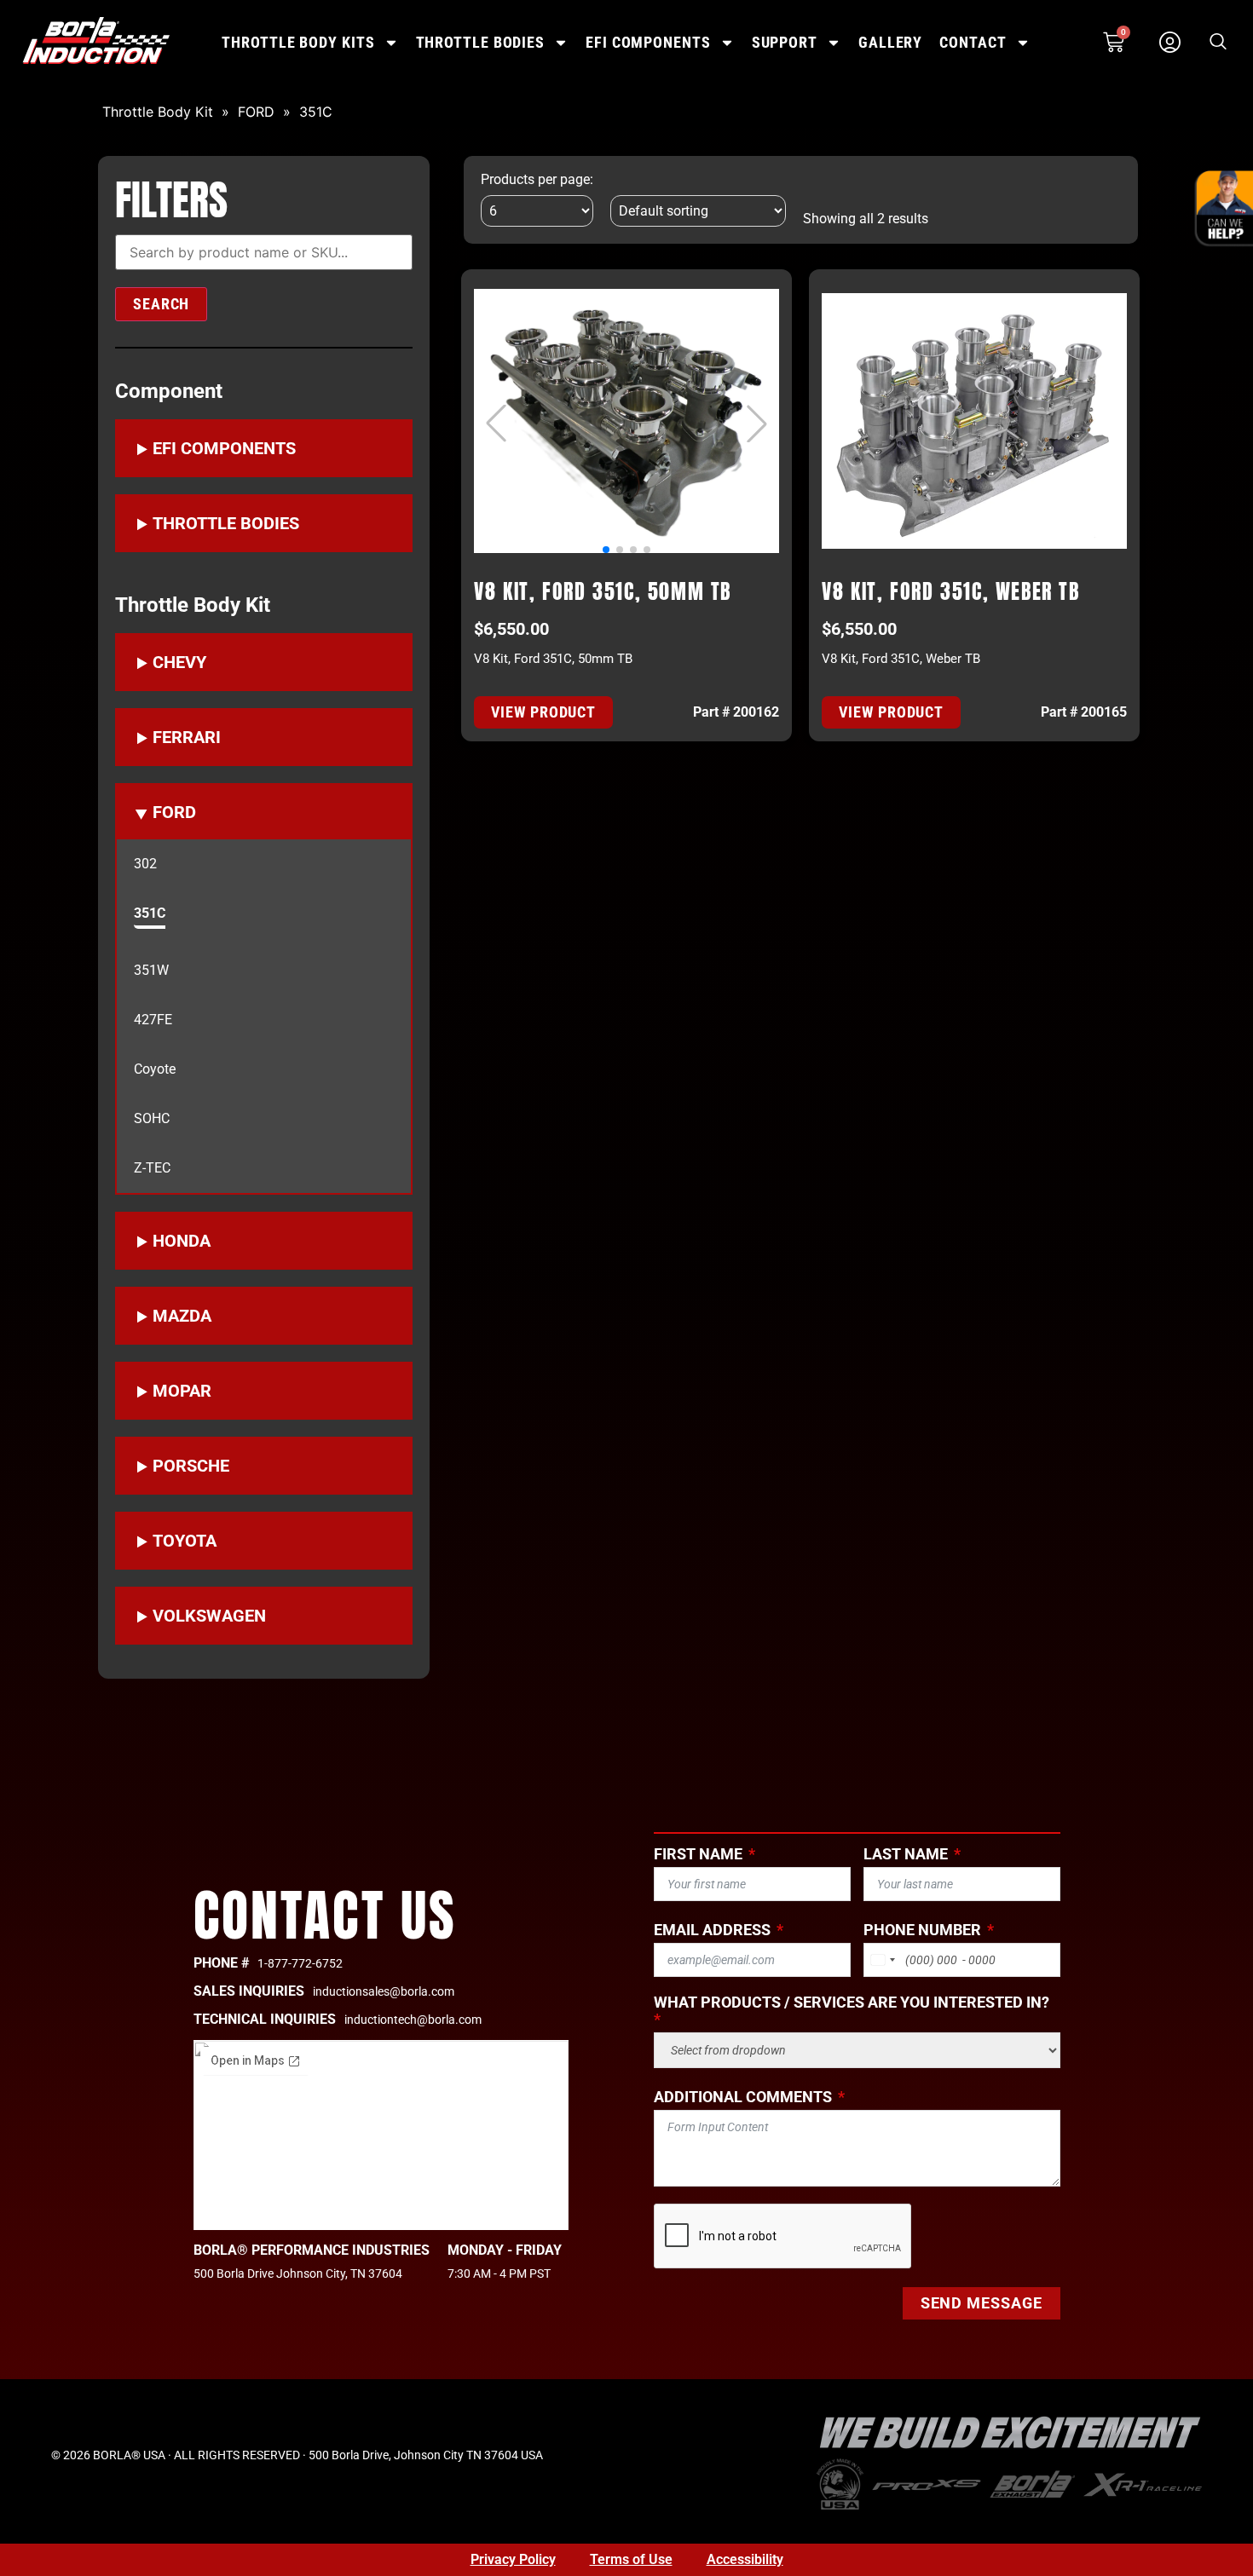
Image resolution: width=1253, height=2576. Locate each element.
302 (145, 864)
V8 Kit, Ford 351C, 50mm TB (603, 591)
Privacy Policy (513, 2559)
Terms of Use (631, 2559)
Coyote (155, 1069)
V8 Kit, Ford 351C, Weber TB (950, 591)
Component (169, 391)
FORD (256, 112)
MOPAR (182, 1391)
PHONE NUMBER (922, 1930)
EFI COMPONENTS (648, 42)
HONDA (182, 1241)
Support (785, 42)
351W (151, 971)
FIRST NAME (698, 1854)
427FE (153, 1020)
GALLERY (890, 42)
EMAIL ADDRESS (712, 1930)
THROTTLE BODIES (481, 42)
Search (161, 304)
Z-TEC (152, 1168)
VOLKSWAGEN (209, 1616)
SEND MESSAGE (982, 2303)
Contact (973, 42)
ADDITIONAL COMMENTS (743, 2097)
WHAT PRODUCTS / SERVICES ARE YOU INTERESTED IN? (852, 2003)
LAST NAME (906, 1854)
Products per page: (537, 180)
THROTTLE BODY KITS (298, 42)
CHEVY (179, 662)
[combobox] (882, 1960)
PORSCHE (191, 1466)
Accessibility (745, 2559)
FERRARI (187, 737)
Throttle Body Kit (158, 112)
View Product (543, 712)
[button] (1218, 43)
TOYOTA (185, 1541)
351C (316, 112)
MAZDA (182, 1316)
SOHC (152, 1119)
